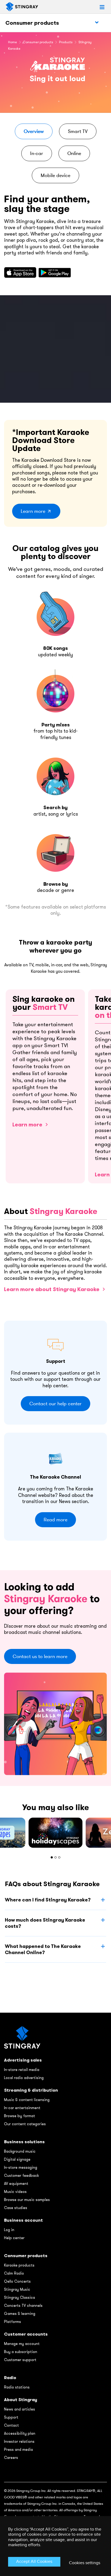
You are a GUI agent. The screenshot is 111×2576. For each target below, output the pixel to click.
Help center (14, 2238)
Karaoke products (19, 2265)
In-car (37, 153)
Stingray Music (17, 2289)
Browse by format (20, 2116)
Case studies (16, 2208)
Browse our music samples (27, 2200)
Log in (9, 2230)
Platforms (13, 2322)
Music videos (15, 2192)
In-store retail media (22, 2070)
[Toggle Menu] (97, 23)
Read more (55, 1520)
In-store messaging (21, 2167)
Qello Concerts (17, 2281)
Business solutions (24, 2142)
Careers (11, 2458)
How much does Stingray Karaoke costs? (45, 1923)
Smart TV (78, 131)
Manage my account (22, 2344)
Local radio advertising (24, 2078)
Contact (11, 2425)
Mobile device (55, 175)
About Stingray (21, 2400)
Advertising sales (23, 2060)
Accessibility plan (20, 2433)
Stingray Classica (20, 2297)
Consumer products (32, 23)
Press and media (18, 2449)
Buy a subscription (21, 2352)
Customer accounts (26, 2334)
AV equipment (16, 2184)
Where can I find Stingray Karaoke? (48, 1900)
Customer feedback (21, 2175)
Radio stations (17, 2387)
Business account (23, 2220)
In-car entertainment (22, 2108)
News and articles (20, 2409)
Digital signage (17, 2159)
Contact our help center (55, 1404)
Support (11, 2417)
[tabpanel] (55, 1833)
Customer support (20, 2360)
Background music (20, 2151)
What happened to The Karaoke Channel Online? (43, 1949)
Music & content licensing (27, 2100)
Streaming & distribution (31, 2090)
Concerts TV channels (23, 2305)
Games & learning (20, 2314)
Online (74, 153)
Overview (34, 131)
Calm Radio (14, 2273)
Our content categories (25, 2124)
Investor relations (19, 2441)
